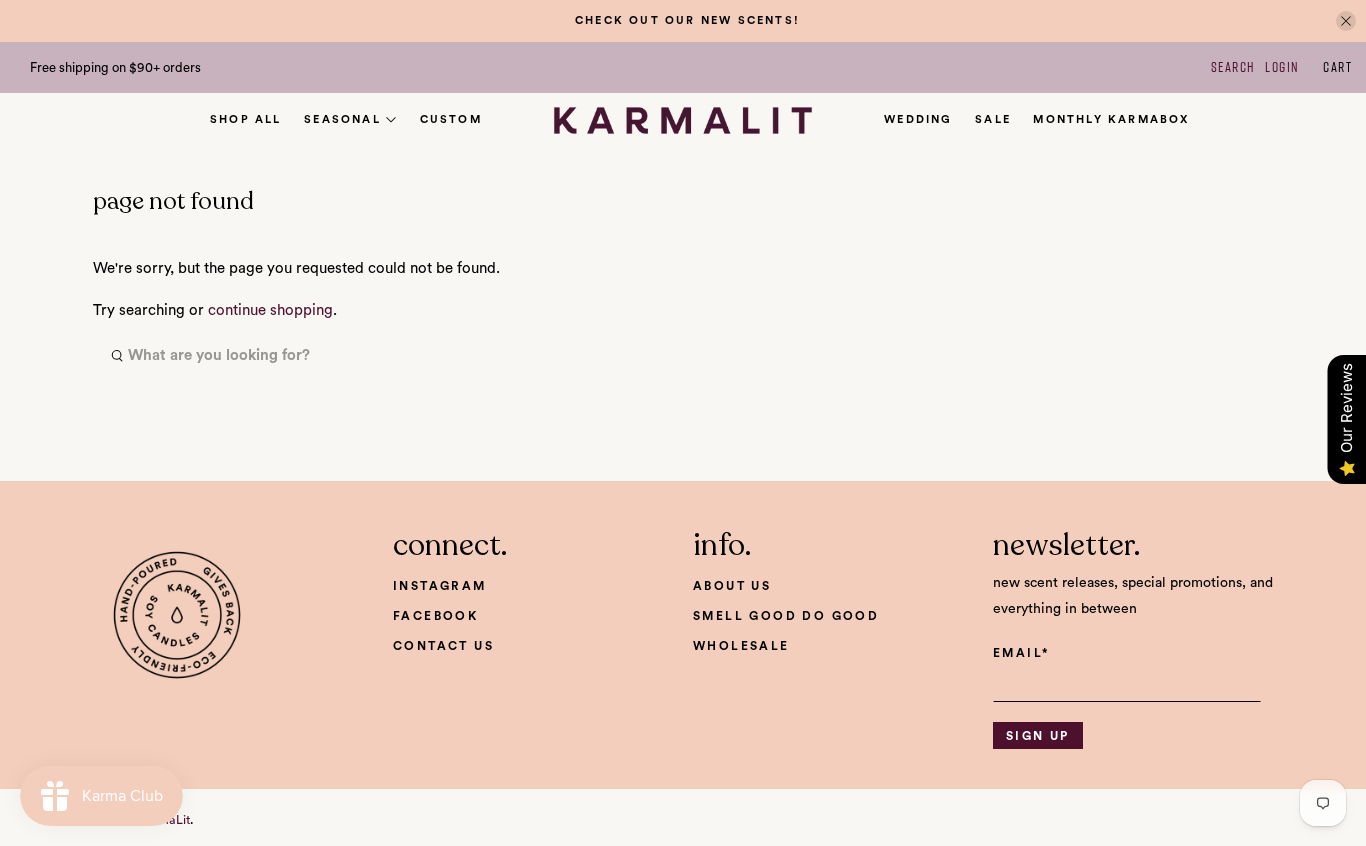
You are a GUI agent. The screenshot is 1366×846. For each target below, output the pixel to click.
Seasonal (342, 119)
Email (1021, 653)
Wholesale (741, 646)
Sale (993, 119)
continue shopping (270, 310)
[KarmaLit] (683, 121)
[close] (1346, 21)
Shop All (246, 119)
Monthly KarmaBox (1111, 119)
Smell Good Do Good (786, 616)
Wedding (918, 119)
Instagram (440, 586)
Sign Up (1038, 736)
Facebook (435, 616)
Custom (451, 119)
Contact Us (443, 646)
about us (732, 586)
